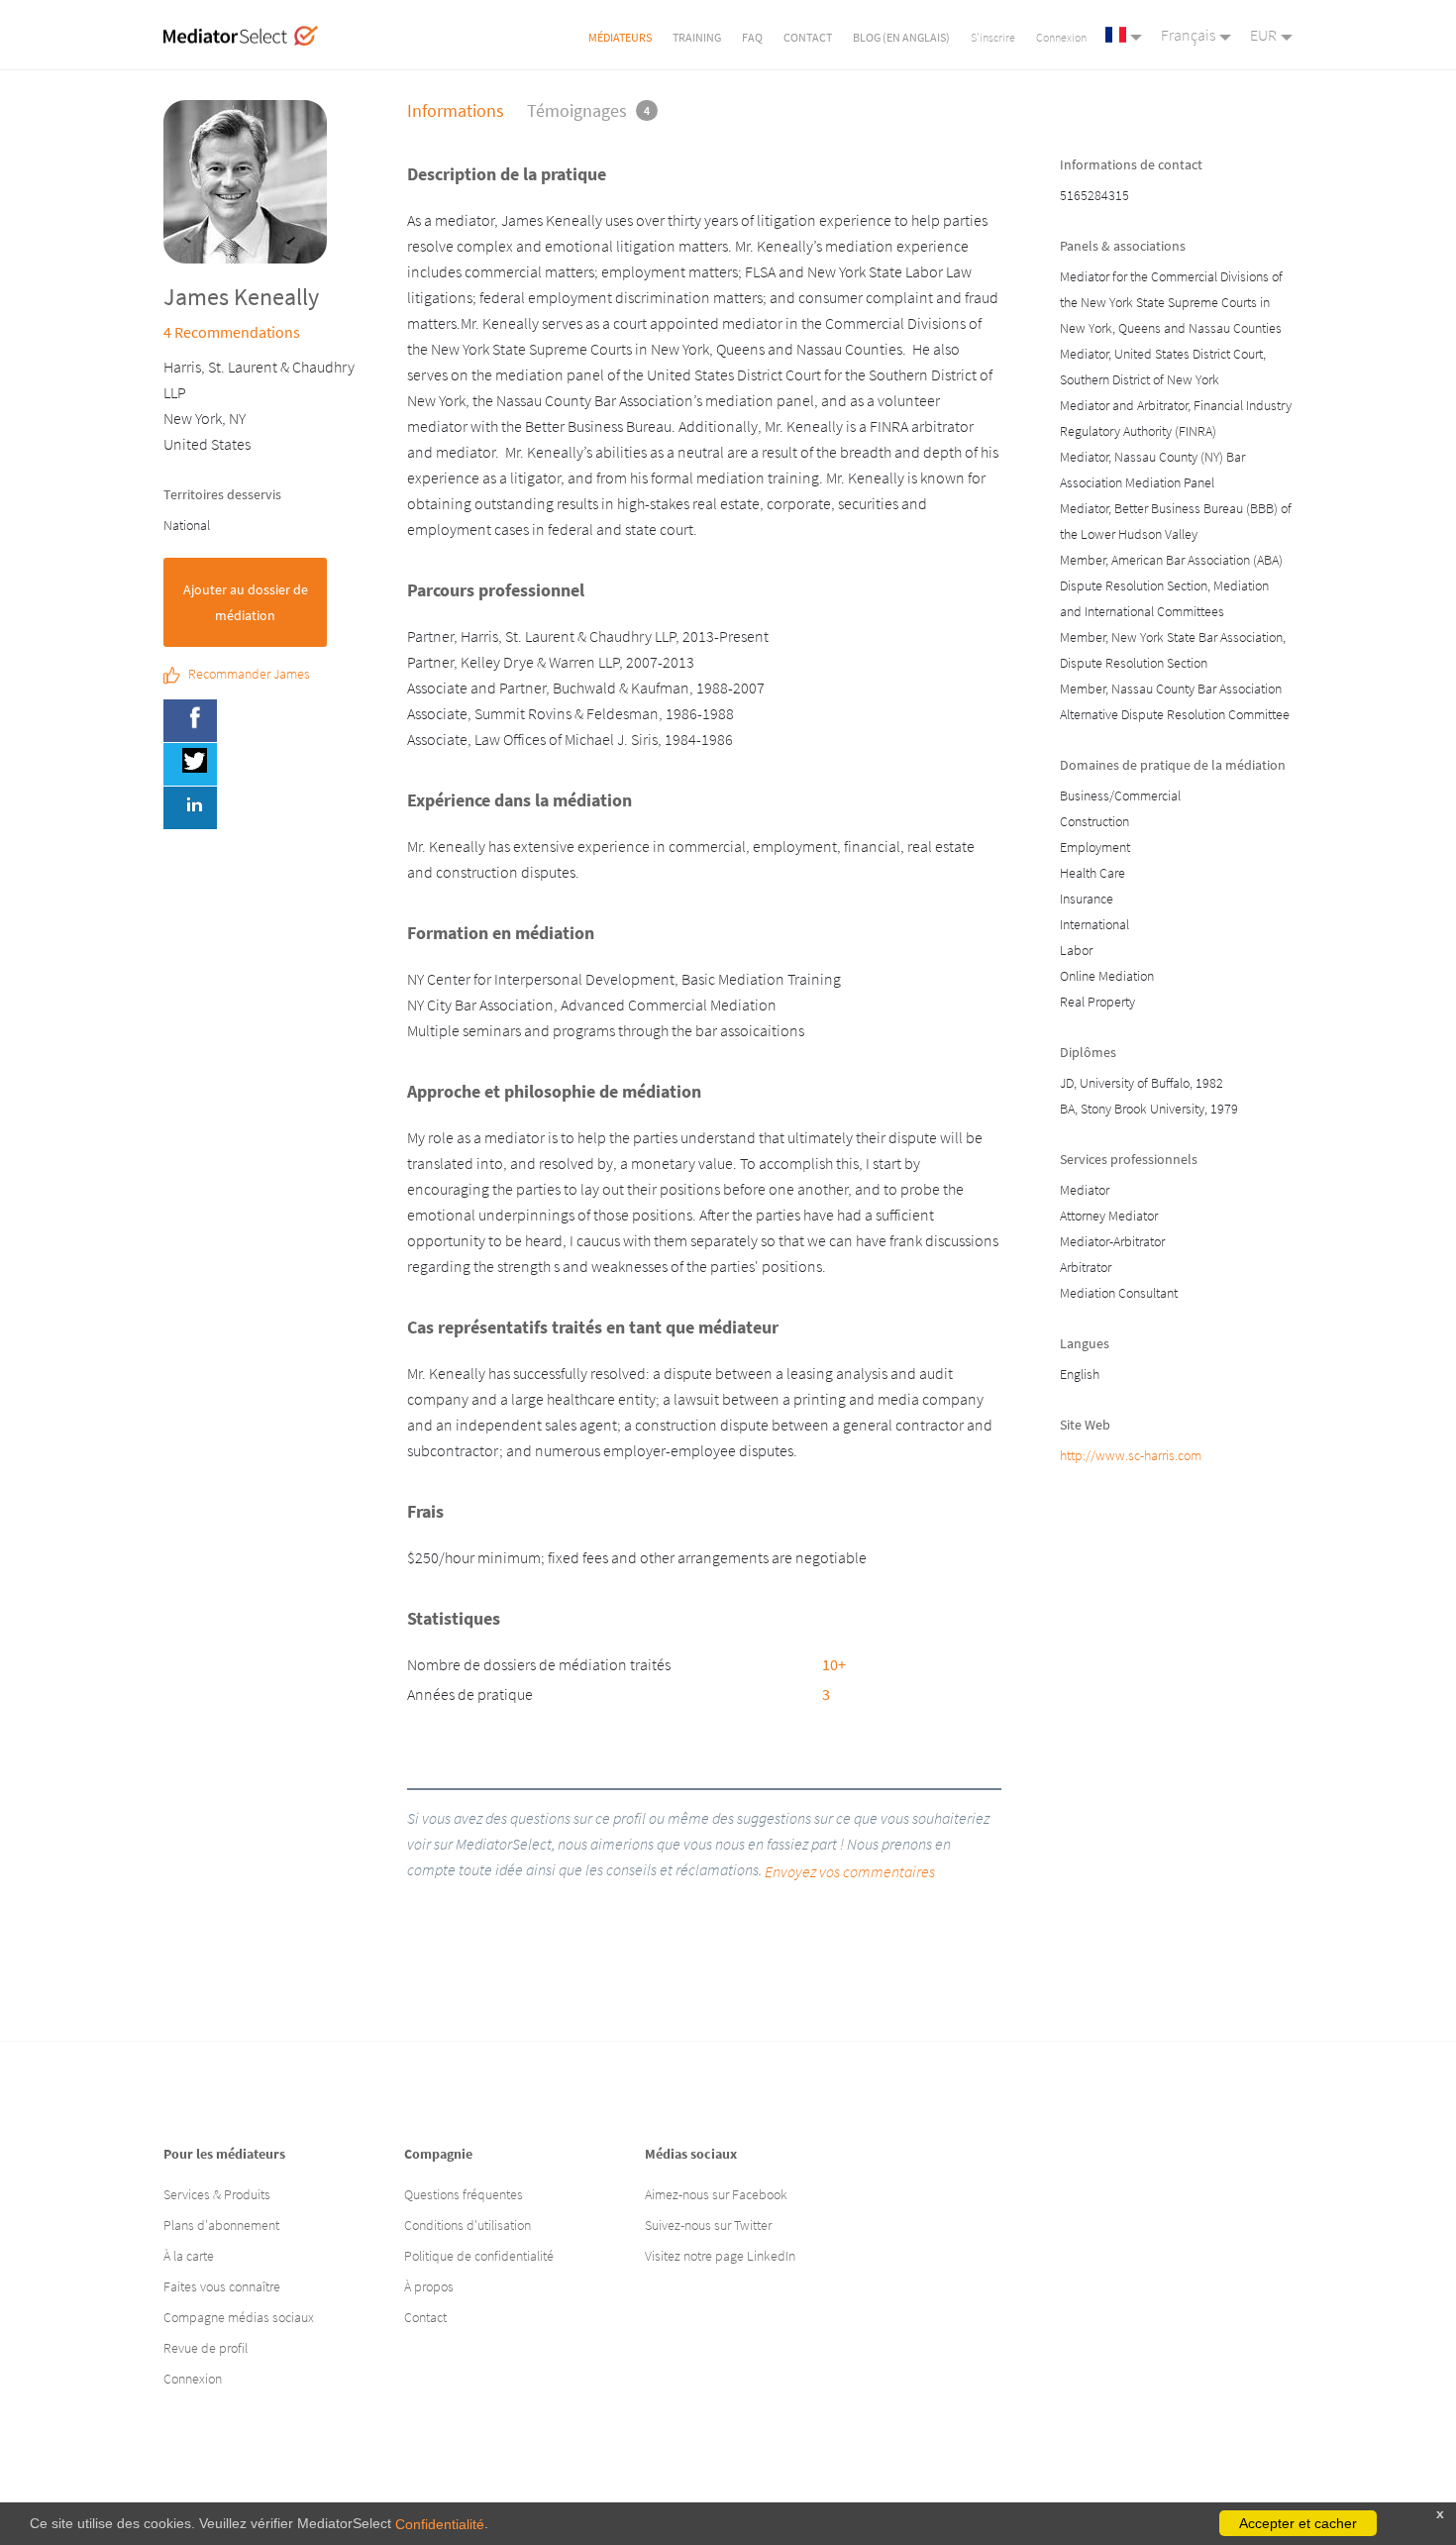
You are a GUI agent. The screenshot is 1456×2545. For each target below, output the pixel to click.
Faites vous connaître (222, 2286)
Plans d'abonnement (221, 2225)
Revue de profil (206, 2348)
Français (1188, 35)
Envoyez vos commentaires (850, 1871)
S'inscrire (993, 37)
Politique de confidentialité (479, 2256)
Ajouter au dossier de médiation (246, 602)
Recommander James (249, 675)
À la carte (189, 2256)
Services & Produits (217, 2194)
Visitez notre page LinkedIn (720, 2256)
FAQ (752, 37)
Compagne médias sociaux (239, 2317)
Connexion (1061, 37)
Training (697, 37)
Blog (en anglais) (901, 37)
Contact (808, 37)
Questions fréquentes (464, 2194)
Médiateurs (620, 37)
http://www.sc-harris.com (1131, 1455)
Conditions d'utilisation (468, 2225)
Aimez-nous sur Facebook (716, 2194)
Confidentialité (440, 2524)
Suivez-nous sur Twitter (708, 2225)
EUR (1263, 35)
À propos (429, 2286)
